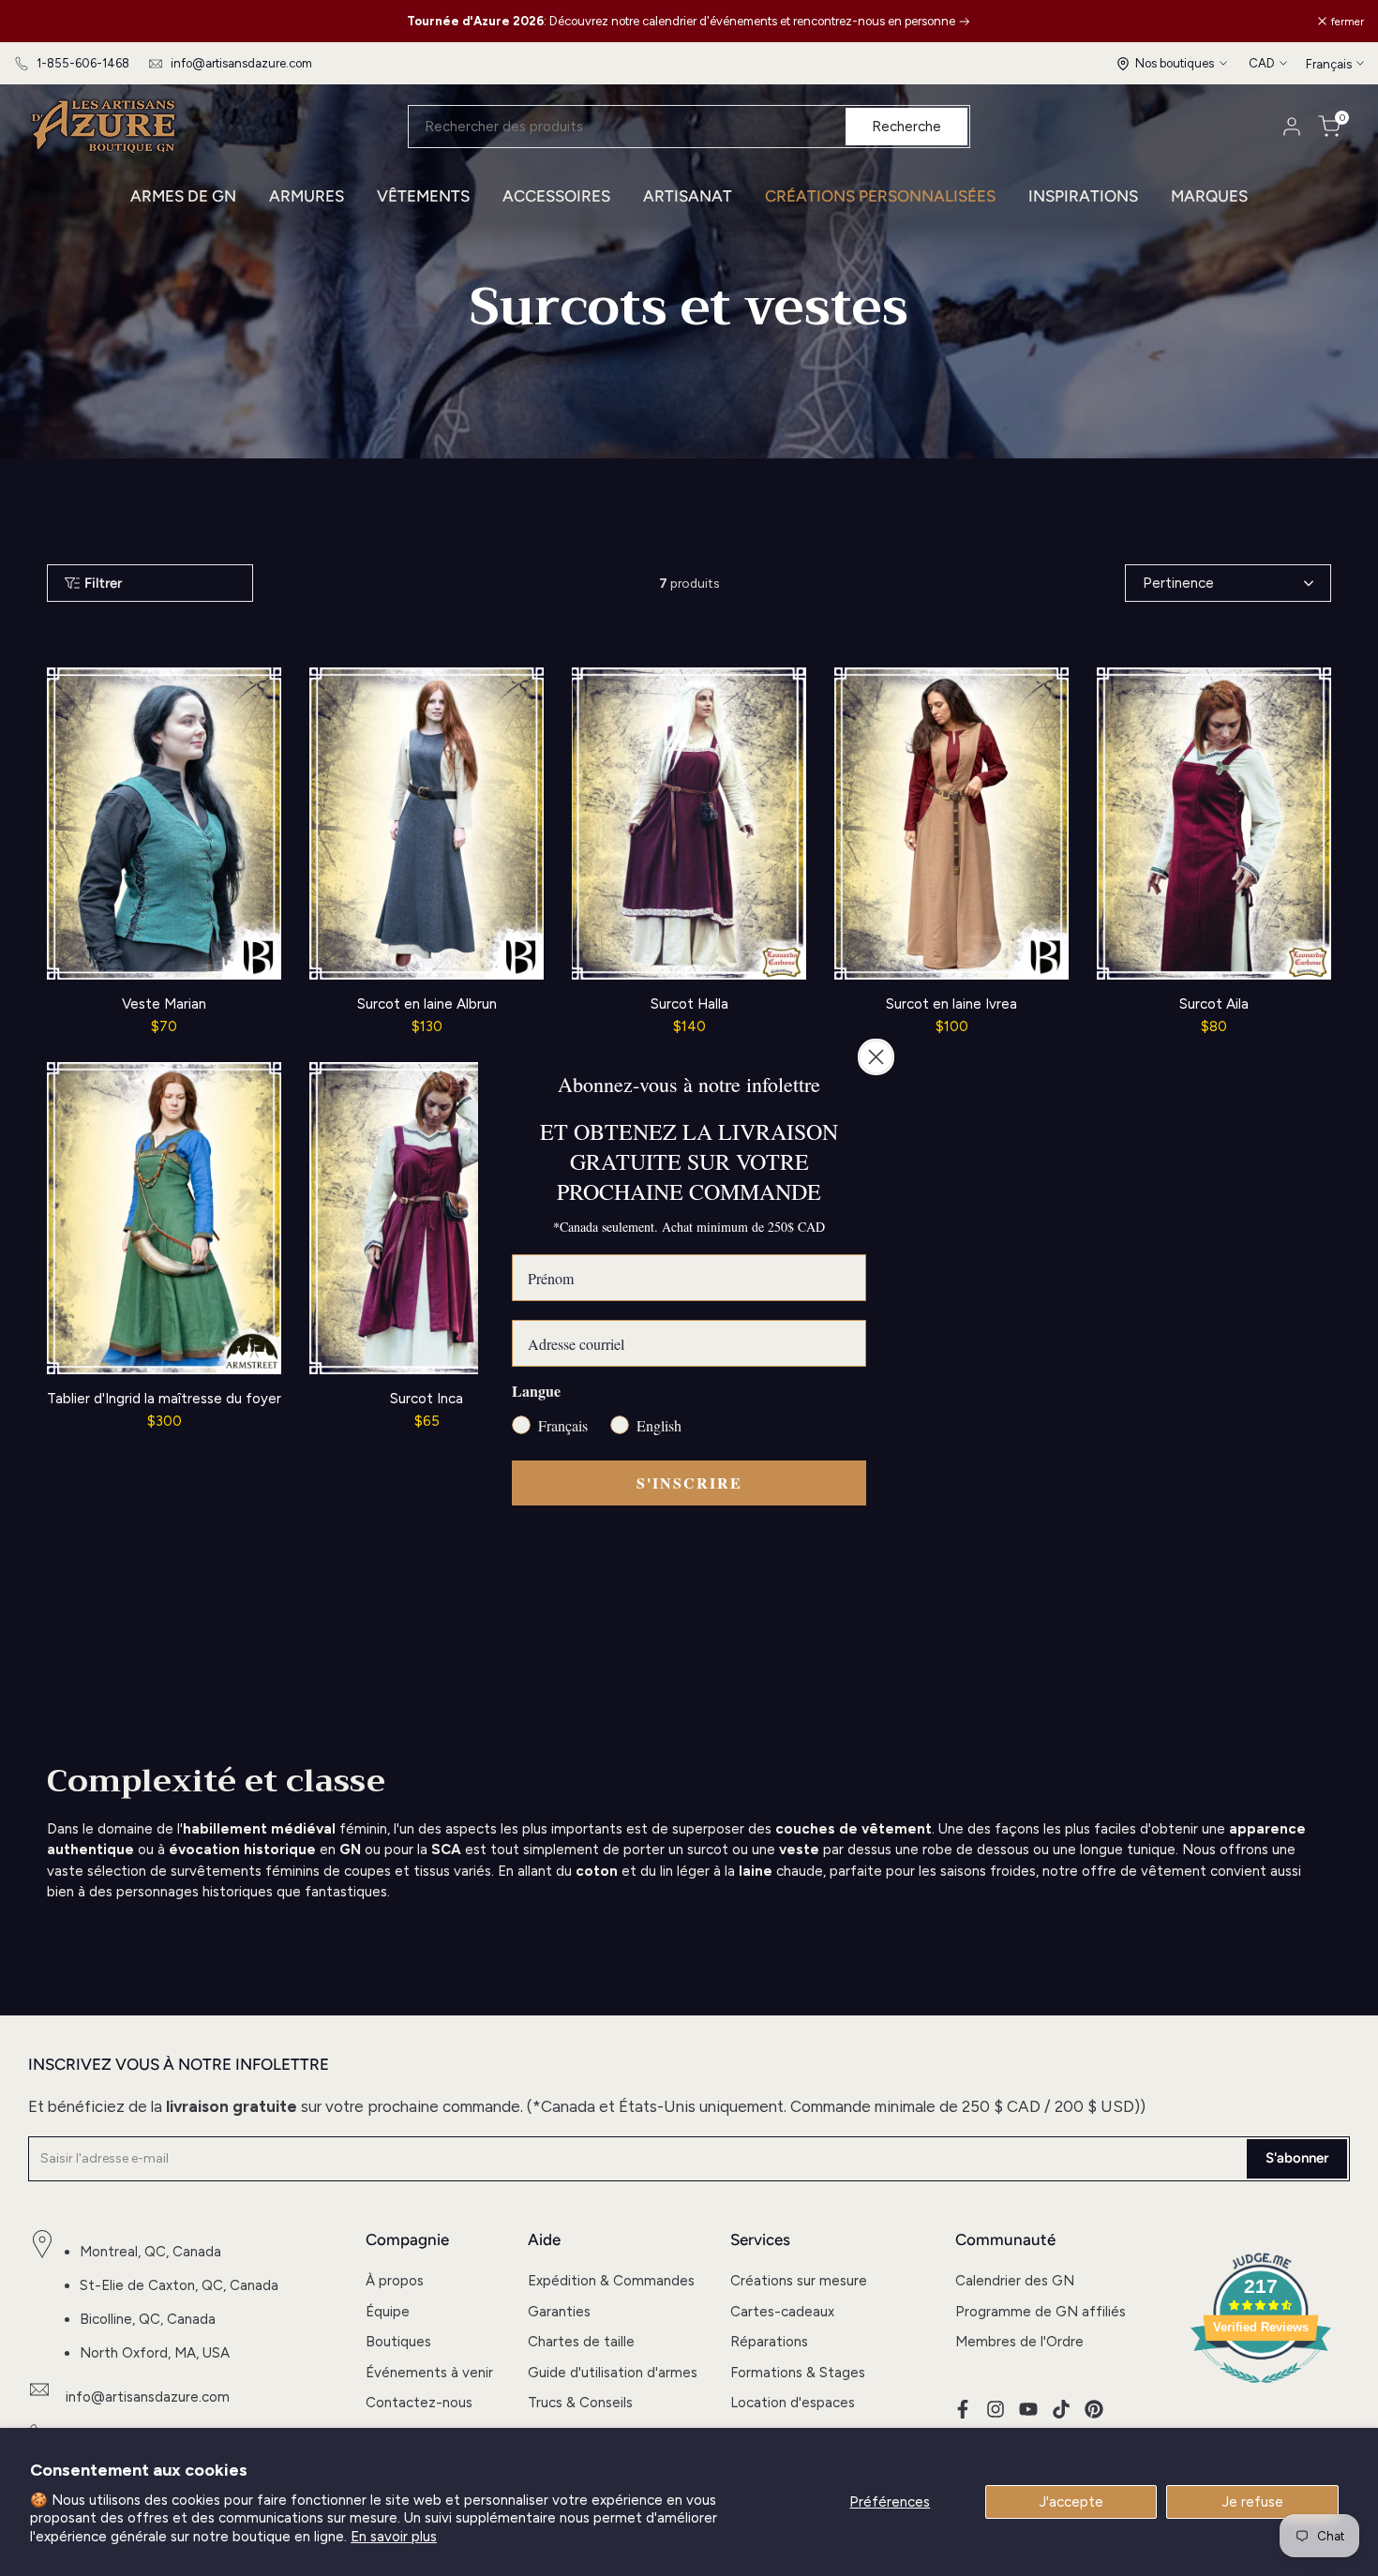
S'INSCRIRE (689, 1483)
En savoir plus (394, 2537)
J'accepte (1071, 2502)
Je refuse (1253, 2502)
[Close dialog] (876, 1057)
